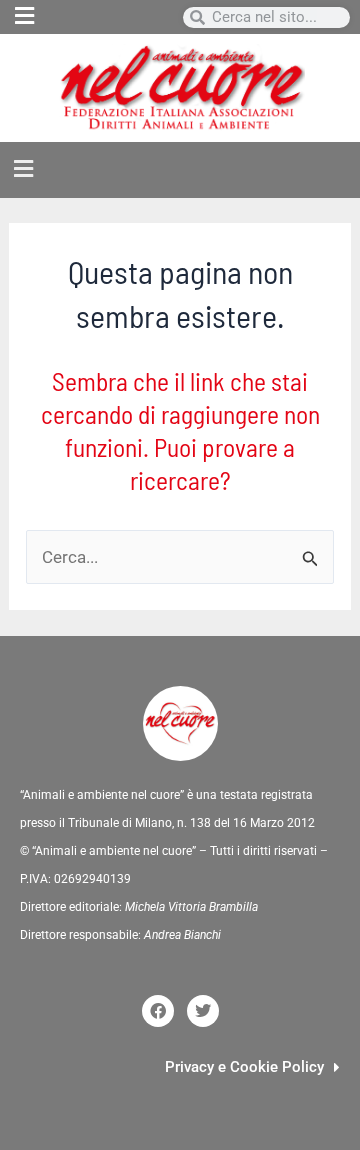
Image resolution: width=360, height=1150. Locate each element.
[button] (99, 17)
